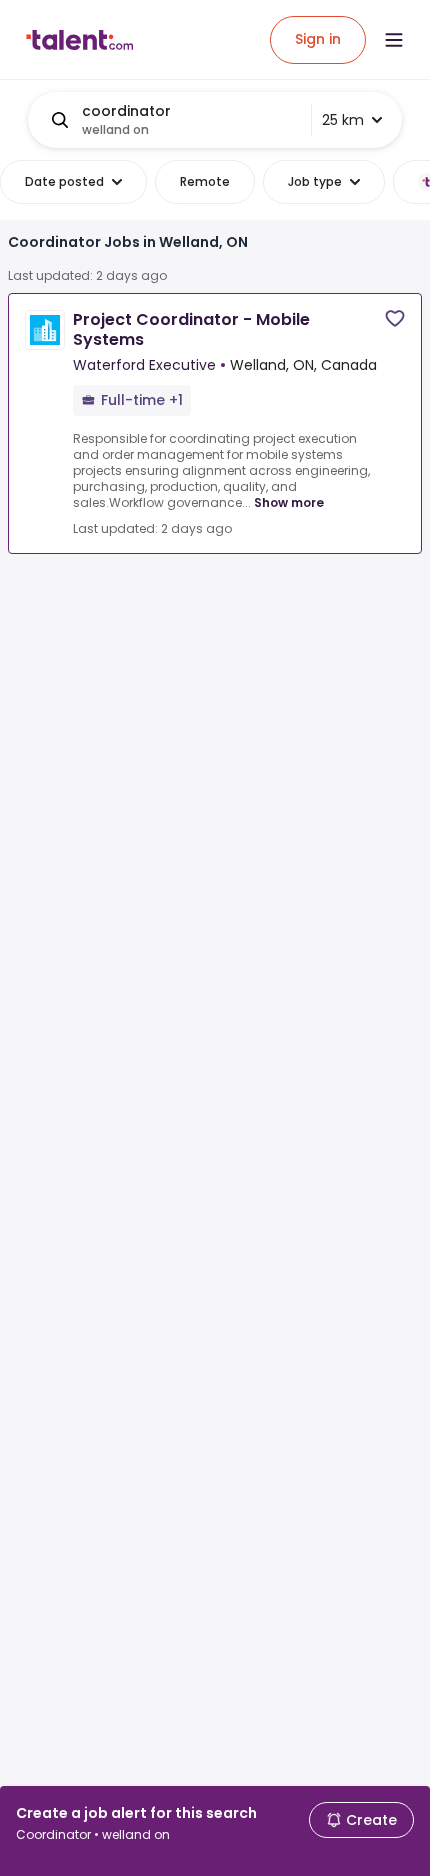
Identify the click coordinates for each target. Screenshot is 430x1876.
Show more (289, 502)
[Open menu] (394, 40)
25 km (343, 120)
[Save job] (395, 318)
